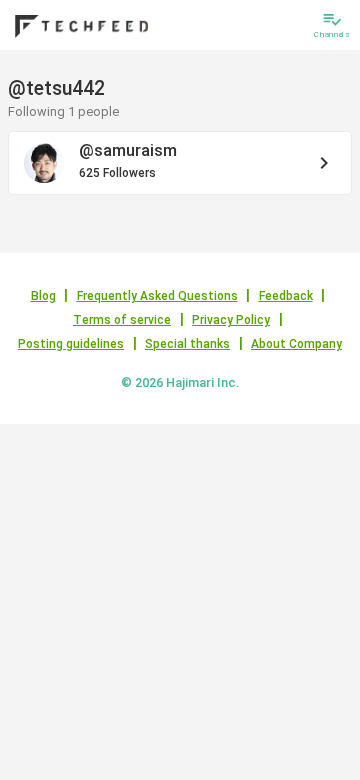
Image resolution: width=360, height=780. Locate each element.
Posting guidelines (71, 344)
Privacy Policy (231, 320)
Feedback (286, 296)
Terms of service (122, 320)
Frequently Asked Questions (157, 296)
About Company (296, 344)
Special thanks (187, 344)
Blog (43, 296)
